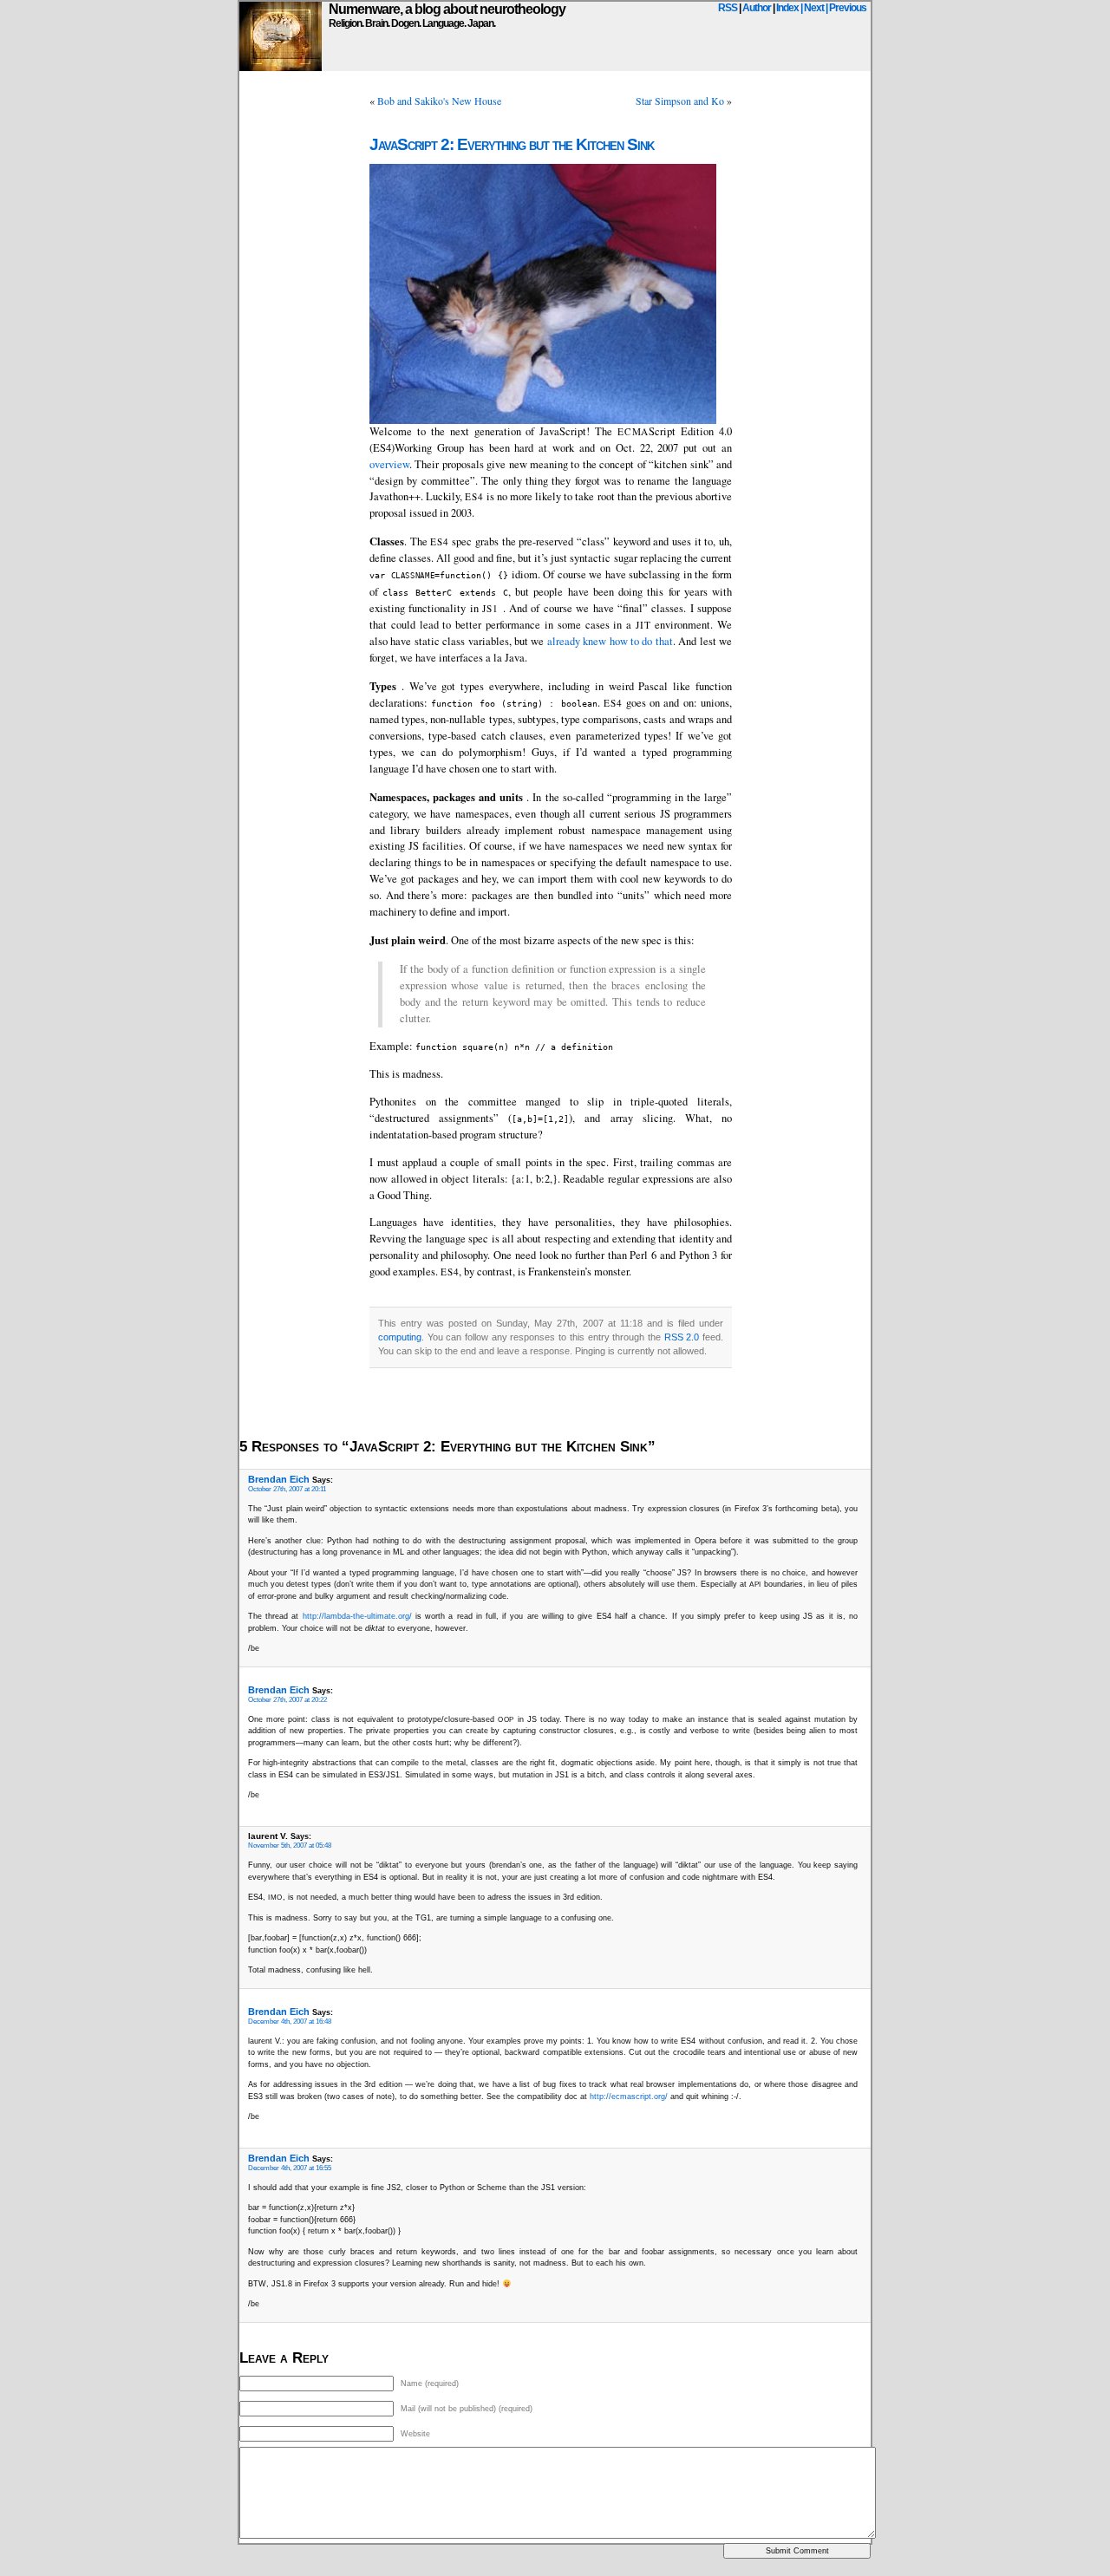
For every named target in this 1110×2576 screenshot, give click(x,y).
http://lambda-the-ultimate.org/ (357, 1616)
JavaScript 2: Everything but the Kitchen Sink (512, 144)
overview (389, 464)
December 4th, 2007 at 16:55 (290, 2168)
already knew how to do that (610, 641)
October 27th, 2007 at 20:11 (287, 1489)
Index (787, 8)
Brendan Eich (279, 1479)
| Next (812, 8)
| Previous (846, 8)
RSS (728, 8)
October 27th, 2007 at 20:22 (287, 1700)
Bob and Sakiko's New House (439, 101)
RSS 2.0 (682, 1337)
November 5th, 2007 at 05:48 (290, 1846)
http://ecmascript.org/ (629, 2097)
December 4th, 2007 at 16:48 (290, 2022)
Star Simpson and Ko (680, 101)
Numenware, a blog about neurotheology (447, 9)
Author (757, 8)
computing (400, 1337)
